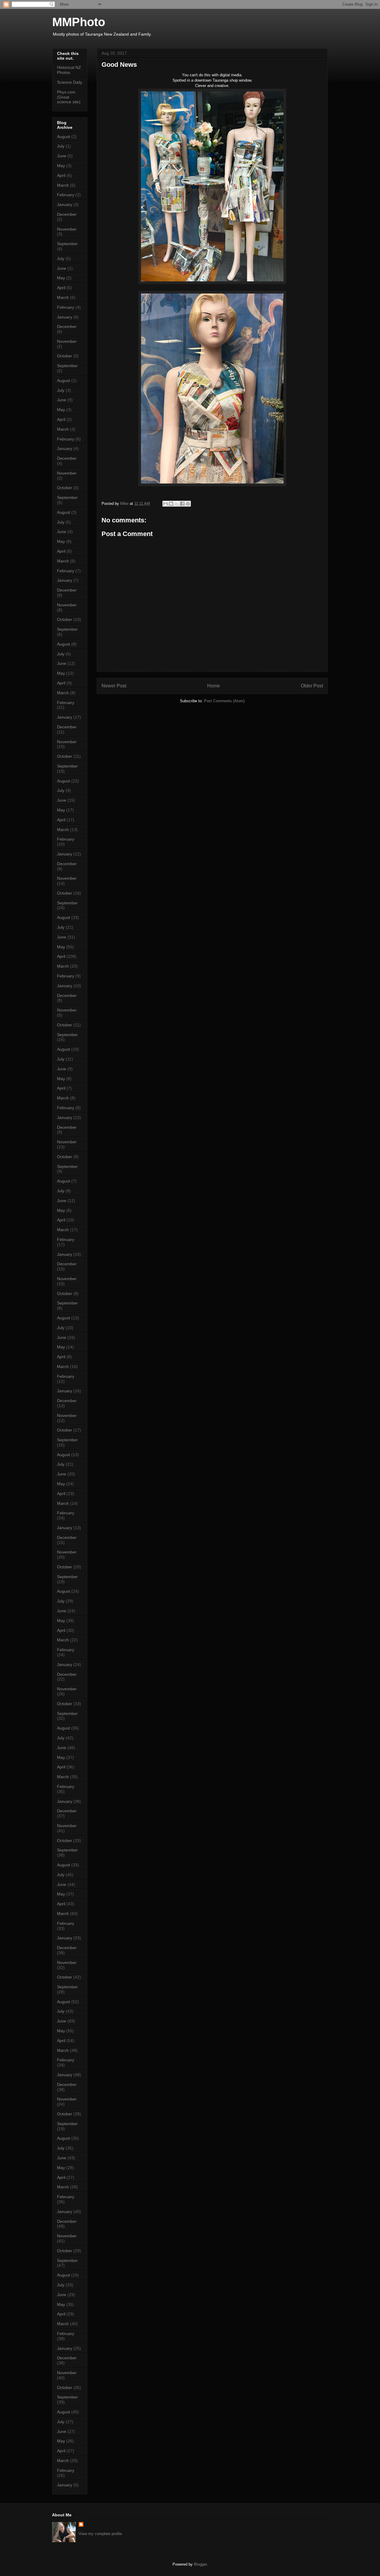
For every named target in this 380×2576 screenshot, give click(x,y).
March (63, 185)
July (61, 146)
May (61, 166)
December (67, 214)
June (62, 156)
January (65, 205)
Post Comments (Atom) (224, 701)
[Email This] (165, 504)
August (64, 137)
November (67, 229)
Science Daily (70, 82)
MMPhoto (79, 22)
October (65, 356)
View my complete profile (100, 2534)
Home (214, 686)
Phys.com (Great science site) (69, 97)
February (66, 195)
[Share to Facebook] (182, 504)
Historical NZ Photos (69, 70)
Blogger (200, 2564)
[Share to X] (177, 504)
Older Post (312, 686)
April (61, 175)
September (67, 244)
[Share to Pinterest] (188, 504)
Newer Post (114, 686)
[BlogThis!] (171, 504)
